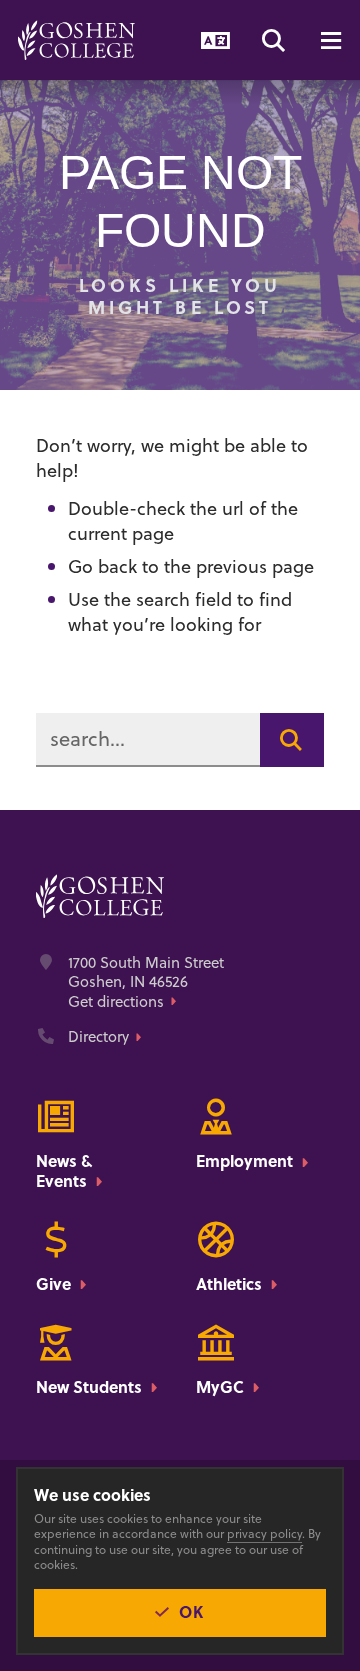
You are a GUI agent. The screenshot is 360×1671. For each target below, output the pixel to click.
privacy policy (264, 1533)
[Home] (76, 40)
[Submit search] (292, 740)
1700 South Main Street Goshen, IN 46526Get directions (146, 982)
